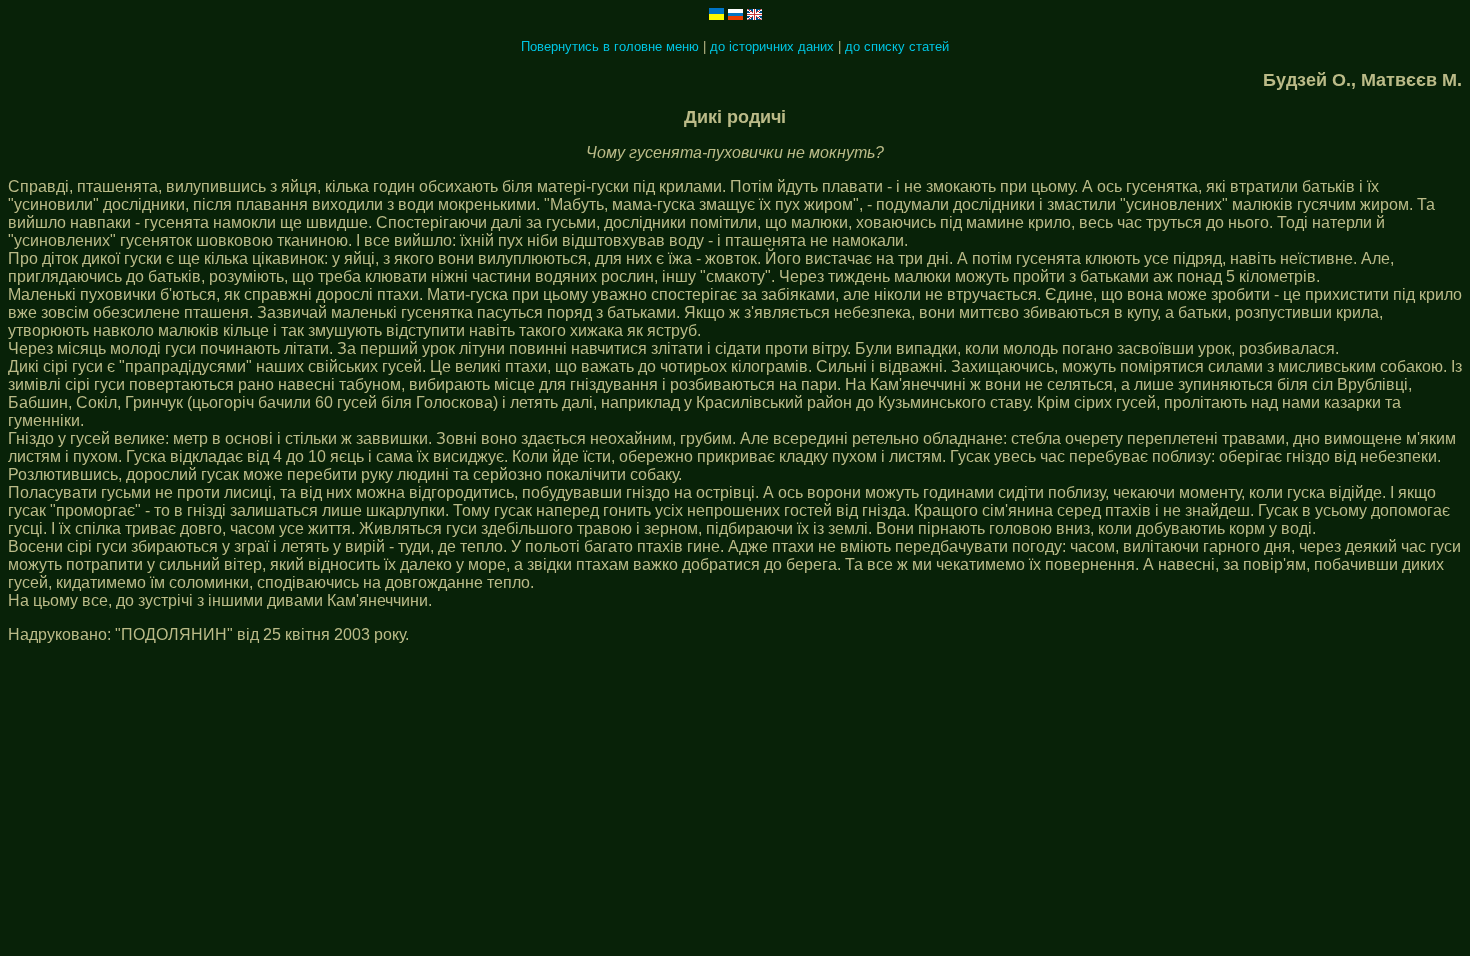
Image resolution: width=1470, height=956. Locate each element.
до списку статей (897, 46)
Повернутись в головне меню (610, 46)
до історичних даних (772, 46)
